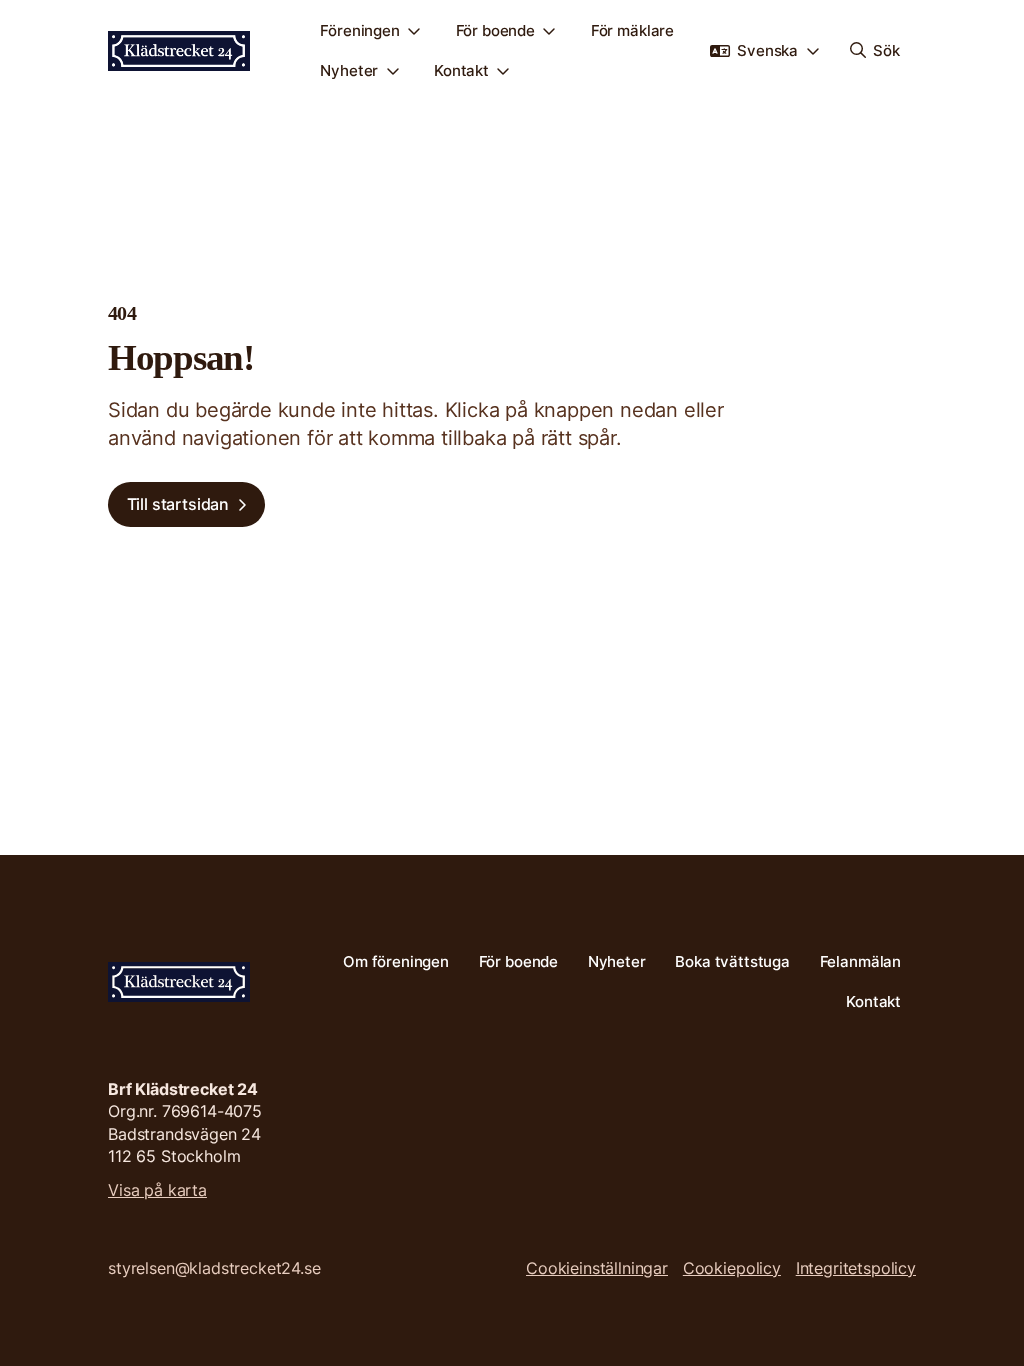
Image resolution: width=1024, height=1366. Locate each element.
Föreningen (360, 30)
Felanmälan (861, 961)
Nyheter (349, 70)
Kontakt (461, 70)
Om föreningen (396, 961)
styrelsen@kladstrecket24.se (214, 1268)
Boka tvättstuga (732, 961)
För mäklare (632, 30)
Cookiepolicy (732, 1268)
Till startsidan (178, 504)
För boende (496, 30)
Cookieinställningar (597, 1268)
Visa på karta (157, 1190)
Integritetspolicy (856, 1268)
